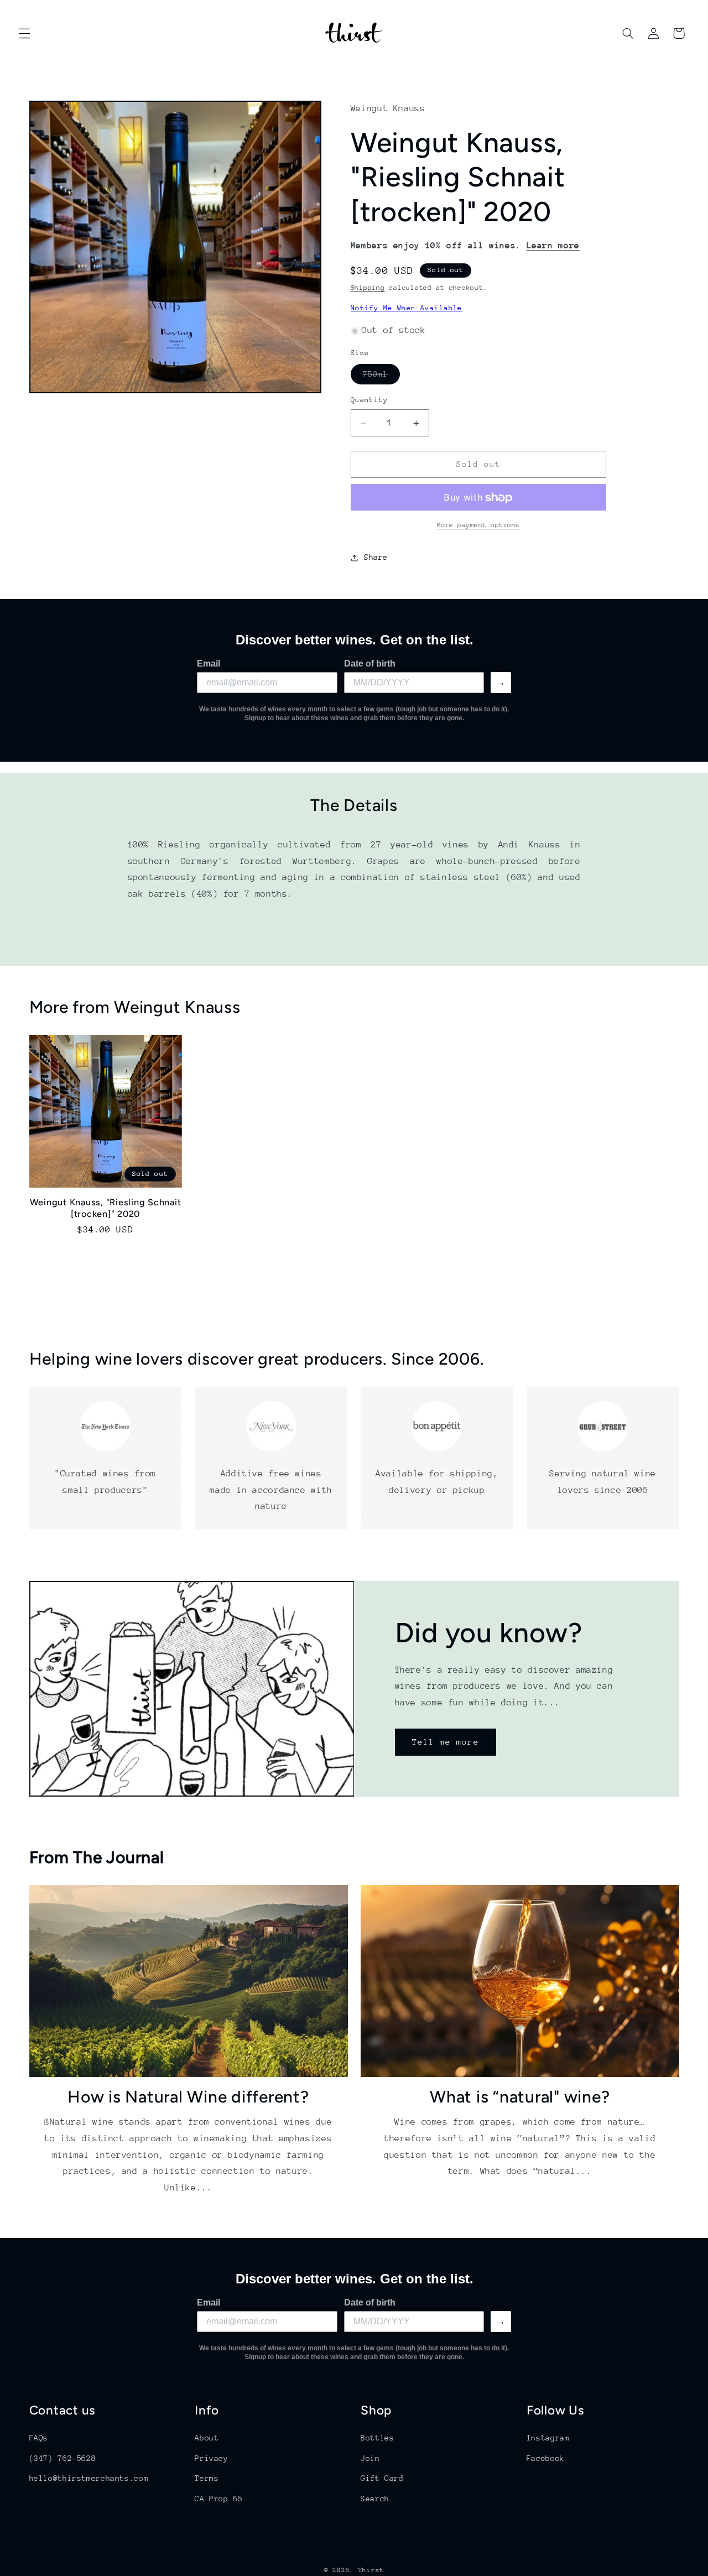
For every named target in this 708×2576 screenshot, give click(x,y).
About (207, 2438)
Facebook (546, 2458)
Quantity (369, 400)
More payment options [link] (479, 525)
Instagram (548, 2438)
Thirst (371, 2570)
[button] (24, 33)
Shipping (368, 288)
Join (370, 2458)
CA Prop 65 (218, 2498)
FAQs (39, 2438)
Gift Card (382, 2478)
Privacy (211, 2458)
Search (375, 2498)
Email (209, 663)
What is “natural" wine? (520, 2097)
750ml (381, 377)
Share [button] (376, 558)
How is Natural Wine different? (188, 2097)
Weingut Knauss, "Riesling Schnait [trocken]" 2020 (106, 1208)
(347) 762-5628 (63, 2458)
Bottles (377, 2438)
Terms (207, 2478)
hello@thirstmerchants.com (89, 2478)
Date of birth (370, 663)
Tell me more (446, 1742)
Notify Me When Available (407, 308)
